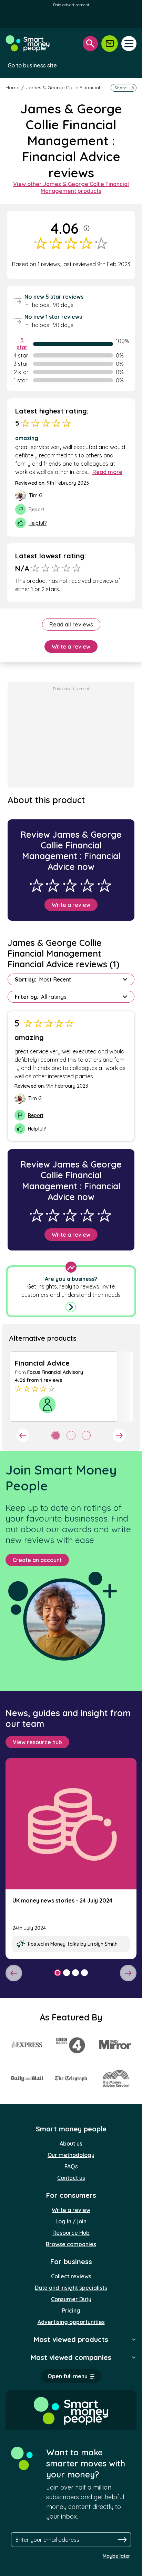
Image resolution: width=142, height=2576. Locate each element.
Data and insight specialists (71, 2288)
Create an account (37, 1560)
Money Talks (65, 1944)
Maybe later (116, 2556)
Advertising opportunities (71, 2322)
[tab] (56, 1435)
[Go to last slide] (23, 1435)
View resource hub (37, 1742)
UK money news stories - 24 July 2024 (62, 1900)
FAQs (71, 2166)
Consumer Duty (71, 2299)
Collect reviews (71, 2276)
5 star (22, 344)
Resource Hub (71, 2233)
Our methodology (71, 2155)
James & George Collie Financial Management (79, 87)
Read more (107, 472)
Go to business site (32, 65)
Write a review (71, 647)
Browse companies (71, 2244)
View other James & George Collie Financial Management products (71, 187)
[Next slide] (119, 1435)
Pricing (71, 2310)
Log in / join (71, 2221)
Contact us (71, 2178)
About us (71, 2143)
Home (12, 87)
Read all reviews (71, 624)
